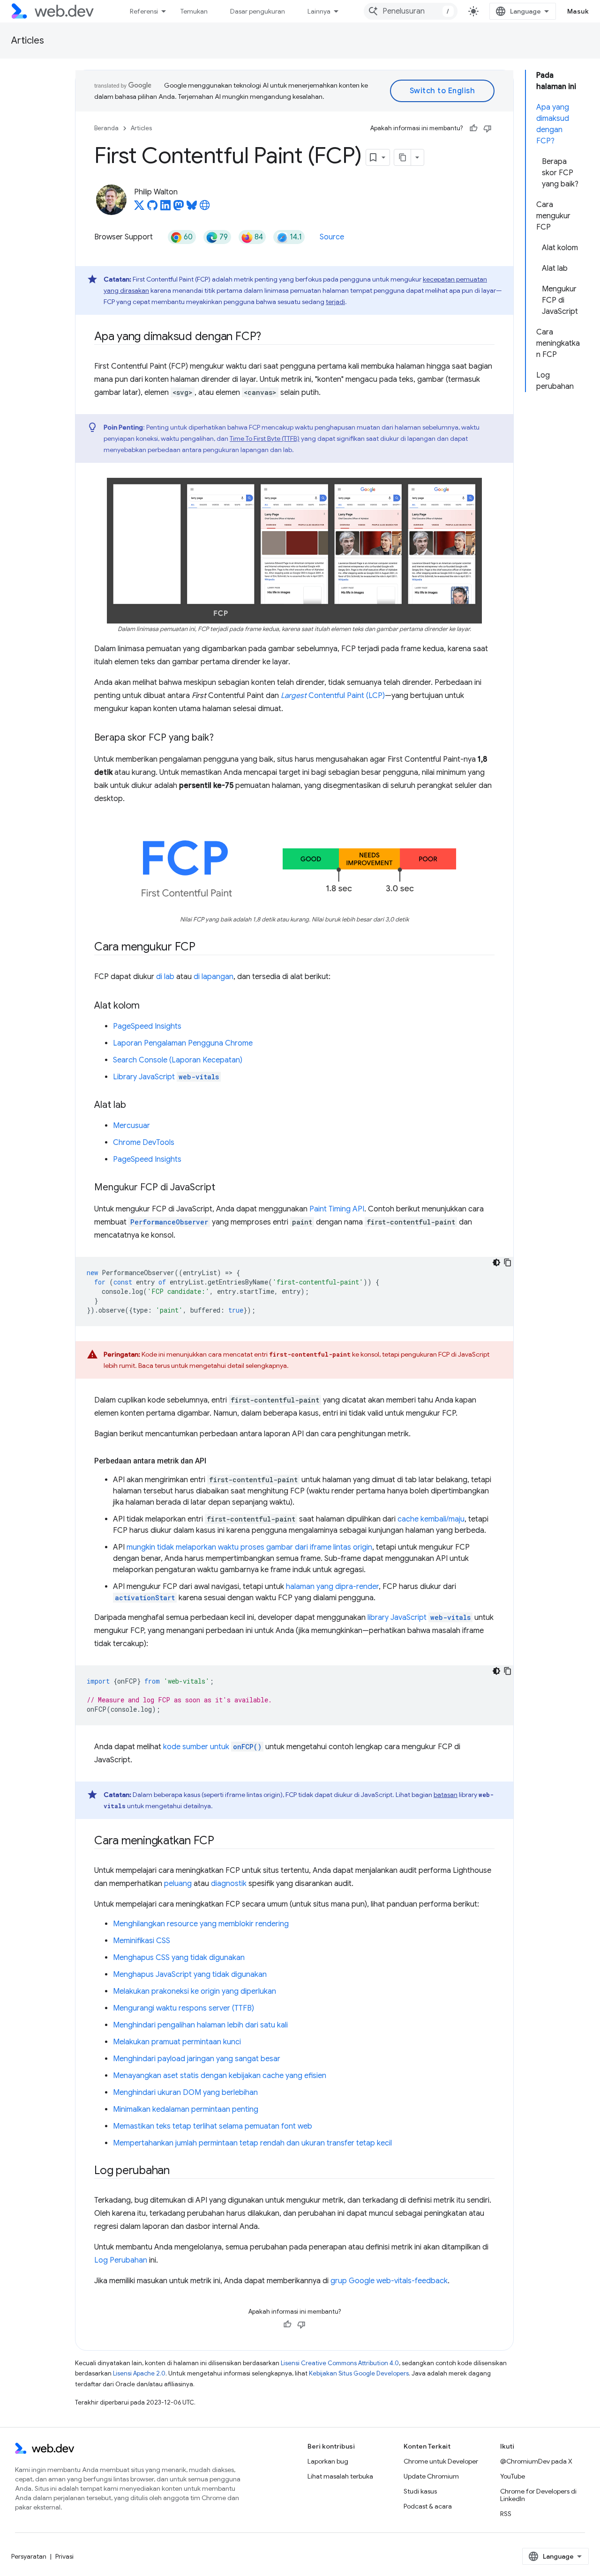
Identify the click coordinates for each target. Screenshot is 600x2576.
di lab (165, 977)
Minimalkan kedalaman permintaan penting (186, 2109)
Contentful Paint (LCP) (333, 696)
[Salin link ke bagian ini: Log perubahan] (178, 2171)
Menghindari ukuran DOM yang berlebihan (185, 2093)
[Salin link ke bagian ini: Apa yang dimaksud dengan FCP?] (270, 337)
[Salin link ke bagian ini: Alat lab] (135, 1105)
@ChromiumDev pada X (536, 2461)
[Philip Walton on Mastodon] (179, 208)
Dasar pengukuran (258, 11)
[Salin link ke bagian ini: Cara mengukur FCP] (204, 947)
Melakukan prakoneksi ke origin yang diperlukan (195, 1991)
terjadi (335, 302)
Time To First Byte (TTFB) (265, 438)
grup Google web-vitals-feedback (389, 2281)
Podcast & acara (428, 2506)
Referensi (144, 11)
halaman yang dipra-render (332, 1587)
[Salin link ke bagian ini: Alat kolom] (148, 1006)
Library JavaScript (166, 1077)
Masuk (578, 11)
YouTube (513, 2476)
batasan (446, 1795)
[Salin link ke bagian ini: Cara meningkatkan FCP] (223, 1841)
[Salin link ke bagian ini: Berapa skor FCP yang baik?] (222, 738)
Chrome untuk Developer (441, 2461)
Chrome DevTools (144, 1143)
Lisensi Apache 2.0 (139, 2373)
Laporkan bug (328, 2461)
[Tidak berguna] (487, 128)
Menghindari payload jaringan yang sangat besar (197, 2059)
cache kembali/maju (431, 1519)
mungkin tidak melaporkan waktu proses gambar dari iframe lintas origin (249, 1547)
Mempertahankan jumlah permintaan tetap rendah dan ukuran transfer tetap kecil (252, 2143)
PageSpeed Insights (147, 1026)
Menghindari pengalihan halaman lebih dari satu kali (200, 2025)
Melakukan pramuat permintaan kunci (177, 2042)
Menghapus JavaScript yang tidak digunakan (190, 1975)
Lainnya (319, 11)
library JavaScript (419, 1618)
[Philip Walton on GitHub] (152, 208)
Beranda (106, 128)
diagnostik (229, 1884)
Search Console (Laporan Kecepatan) (178, 1060)
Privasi (64, 2556)
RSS (506, 2514)
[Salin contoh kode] (508, 1262)
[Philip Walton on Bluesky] (192, 208)
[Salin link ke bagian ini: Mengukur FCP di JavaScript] (224, 1188)
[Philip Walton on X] (139, 208)
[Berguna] (473, 128)
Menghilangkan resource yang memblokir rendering (201, 1924)
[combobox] (411, 11)
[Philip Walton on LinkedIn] (165, 208)
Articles (28, 41)
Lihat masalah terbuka (340, 2476)
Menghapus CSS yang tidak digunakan (179, 1958)
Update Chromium (431, 2476)
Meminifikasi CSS (142, 1941)
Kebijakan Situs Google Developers (359, 2373)
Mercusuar (131, 1126)
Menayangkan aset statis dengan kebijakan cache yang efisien (220, 2076)
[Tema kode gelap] (496, 1262)
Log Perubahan (121, 2260)
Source (332, 237)
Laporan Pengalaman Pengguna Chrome (183, 1043)
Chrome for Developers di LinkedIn (538, 2495)
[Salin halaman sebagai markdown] (403, 157)
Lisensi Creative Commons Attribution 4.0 (340, 2363)
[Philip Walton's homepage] (205, 208)
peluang (178, 1884)
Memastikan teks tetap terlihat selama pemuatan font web (213, 2126)
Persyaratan (29, 2556)
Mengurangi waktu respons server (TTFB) (184, 2008)
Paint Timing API (337, 1209)
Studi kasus (420, 2491)
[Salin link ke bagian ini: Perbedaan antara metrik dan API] (215, 1461)
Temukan (194, 11)
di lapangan (214, 977)
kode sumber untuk (212, 1747)
